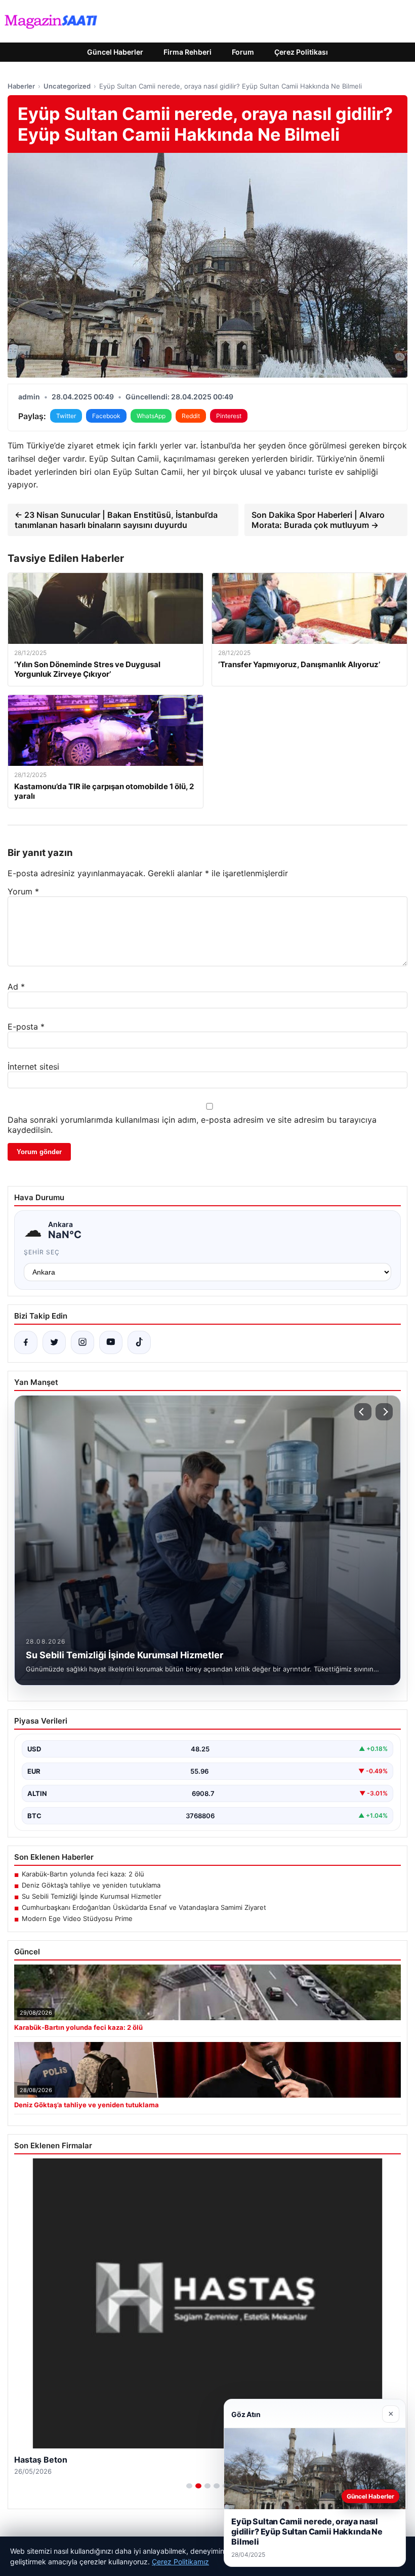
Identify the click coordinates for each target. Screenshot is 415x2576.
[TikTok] (139, 1342)
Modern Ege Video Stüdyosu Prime (77, 1918)
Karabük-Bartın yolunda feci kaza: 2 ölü (83, 1874)
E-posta (26, 1027)
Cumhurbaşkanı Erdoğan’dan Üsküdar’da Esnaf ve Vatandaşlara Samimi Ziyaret (144, 1907)
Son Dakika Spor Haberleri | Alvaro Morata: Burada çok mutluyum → (318, 520)
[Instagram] (82, 1342)
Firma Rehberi (188, 52)
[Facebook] (26, 1342)
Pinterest (229, 416)
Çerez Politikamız (180, 2562)
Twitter (66, 416)
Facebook (106, 416)
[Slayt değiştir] (189, 2486)
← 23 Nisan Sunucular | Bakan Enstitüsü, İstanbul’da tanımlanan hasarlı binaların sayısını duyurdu (116, 520)
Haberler (21, 86)
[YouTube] (111, 1342)
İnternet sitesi (33, 1067)
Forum (243, 52)
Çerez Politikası (301, 52)
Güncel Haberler (115, 52)
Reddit (191, 416)
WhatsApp (151, 416)
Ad (16, 987)
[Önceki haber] (363, 1412)
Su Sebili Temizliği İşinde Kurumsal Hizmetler (92, 1896)
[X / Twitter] (54, 1342)
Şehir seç (42, 1252)
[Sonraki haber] (384, 1412)
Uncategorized (67, 86)
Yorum (23, 891)
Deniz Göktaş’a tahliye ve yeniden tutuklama (91, 1885)
